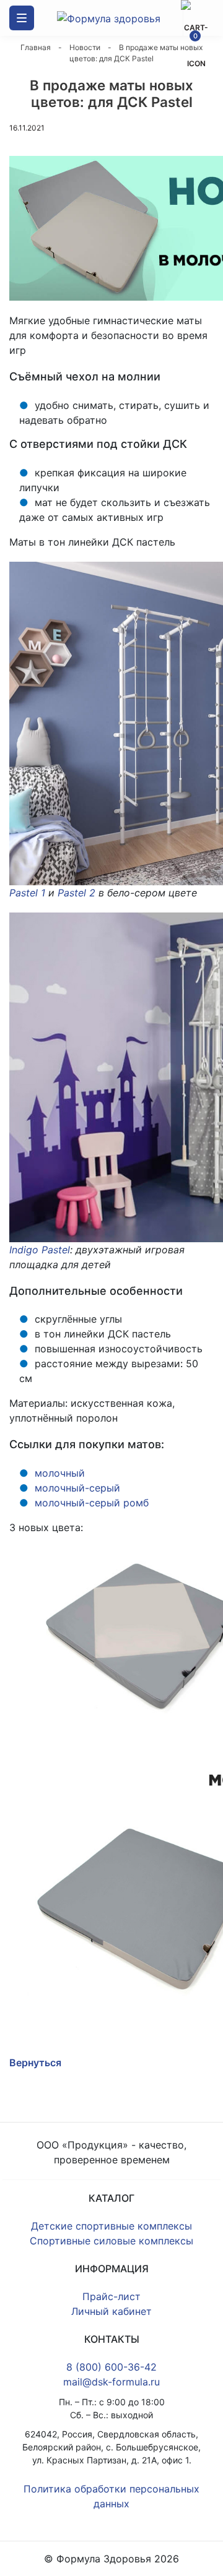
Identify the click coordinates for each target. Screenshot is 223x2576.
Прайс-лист (111, 2296)
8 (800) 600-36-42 (111, 2367)
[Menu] (22, 18)
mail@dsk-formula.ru (111, 2382)
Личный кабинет (111, 2311)
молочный (60, 1473)
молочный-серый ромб (92, 1503)
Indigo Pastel (40, 1250)
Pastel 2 (77, 893)
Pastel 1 (27, 893)
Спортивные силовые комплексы (111, 2241)
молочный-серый (77, 1488)
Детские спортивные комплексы (111, 2226)
